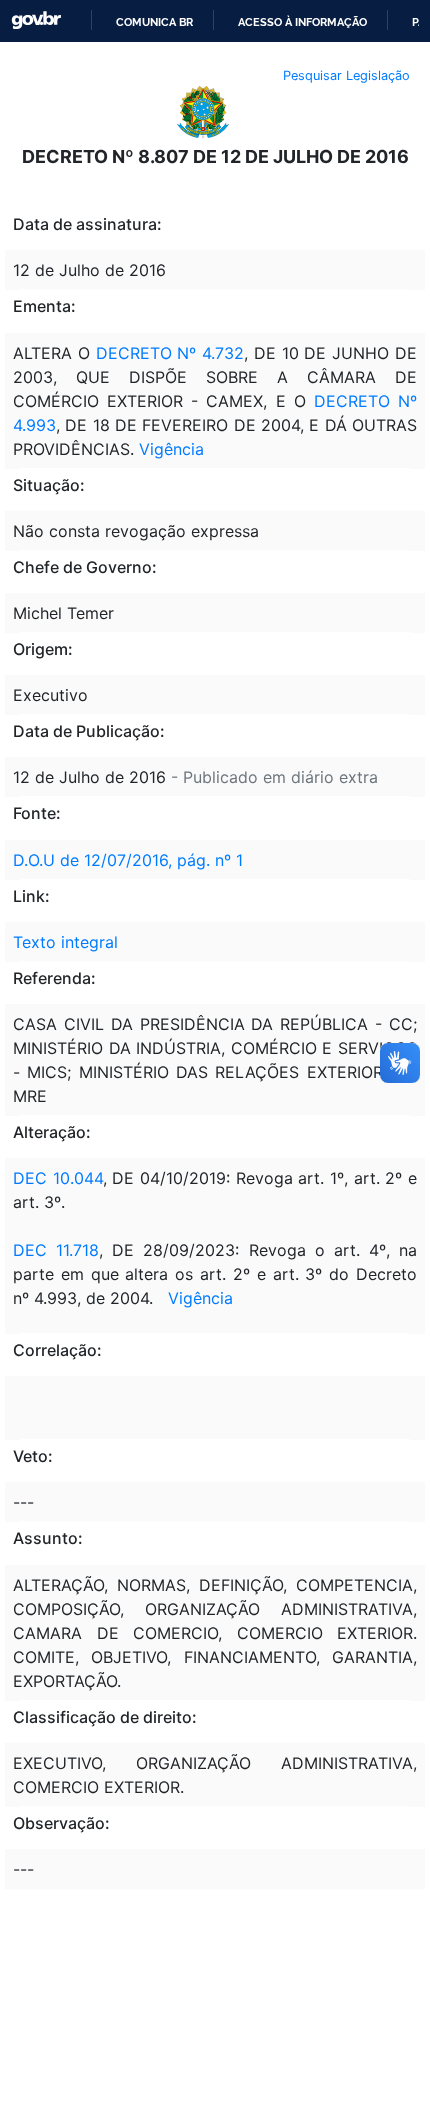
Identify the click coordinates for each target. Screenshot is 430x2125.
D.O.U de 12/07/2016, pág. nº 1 (128, 860)
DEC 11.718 (56, 1250)
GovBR (36, 20)
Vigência (171, 449)
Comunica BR (154, 22)
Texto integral (65, 942)
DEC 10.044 (58, 1178)
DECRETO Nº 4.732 (170, 353)
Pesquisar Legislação (346, 75)
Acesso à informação (302, 22)
